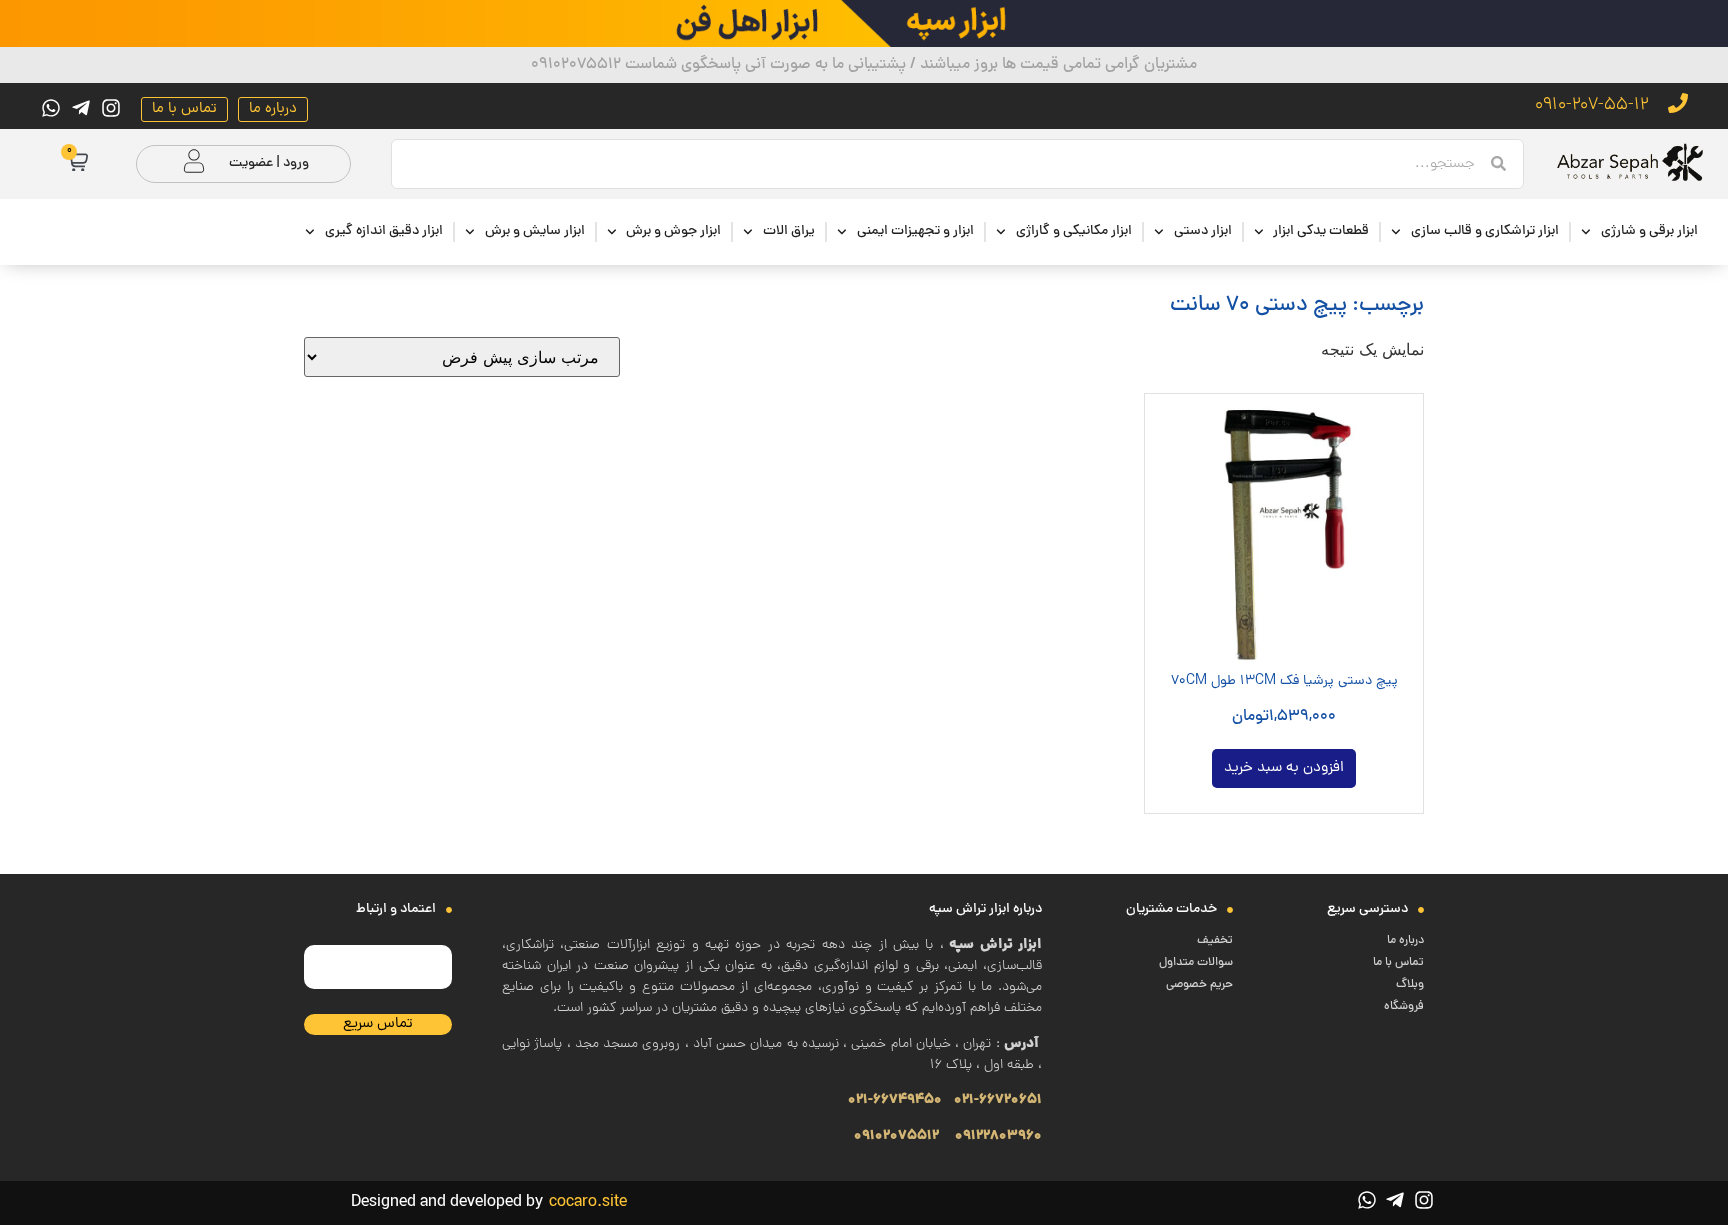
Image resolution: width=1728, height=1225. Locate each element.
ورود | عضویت (269, 163)
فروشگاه (1404, 1007)
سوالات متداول (1196, 963)
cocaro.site (588, 1203)
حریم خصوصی (1199, 985)
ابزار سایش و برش (535, 231)
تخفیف (1215, 941)
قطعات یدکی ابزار (1321, 231)
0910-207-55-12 (1591, 105)
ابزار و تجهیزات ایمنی (915, 231)
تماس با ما (1398, 963)
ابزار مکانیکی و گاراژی (1074, 231)
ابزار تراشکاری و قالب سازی (1485, 231)
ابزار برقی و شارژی (1649, 231)
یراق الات (789, 231)
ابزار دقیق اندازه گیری (384, 231)
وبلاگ (1410, 985)
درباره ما (1405, 941)
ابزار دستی (1203, 231)
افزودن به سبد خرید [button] (1284, 768)
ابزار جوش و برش (673, 231)
